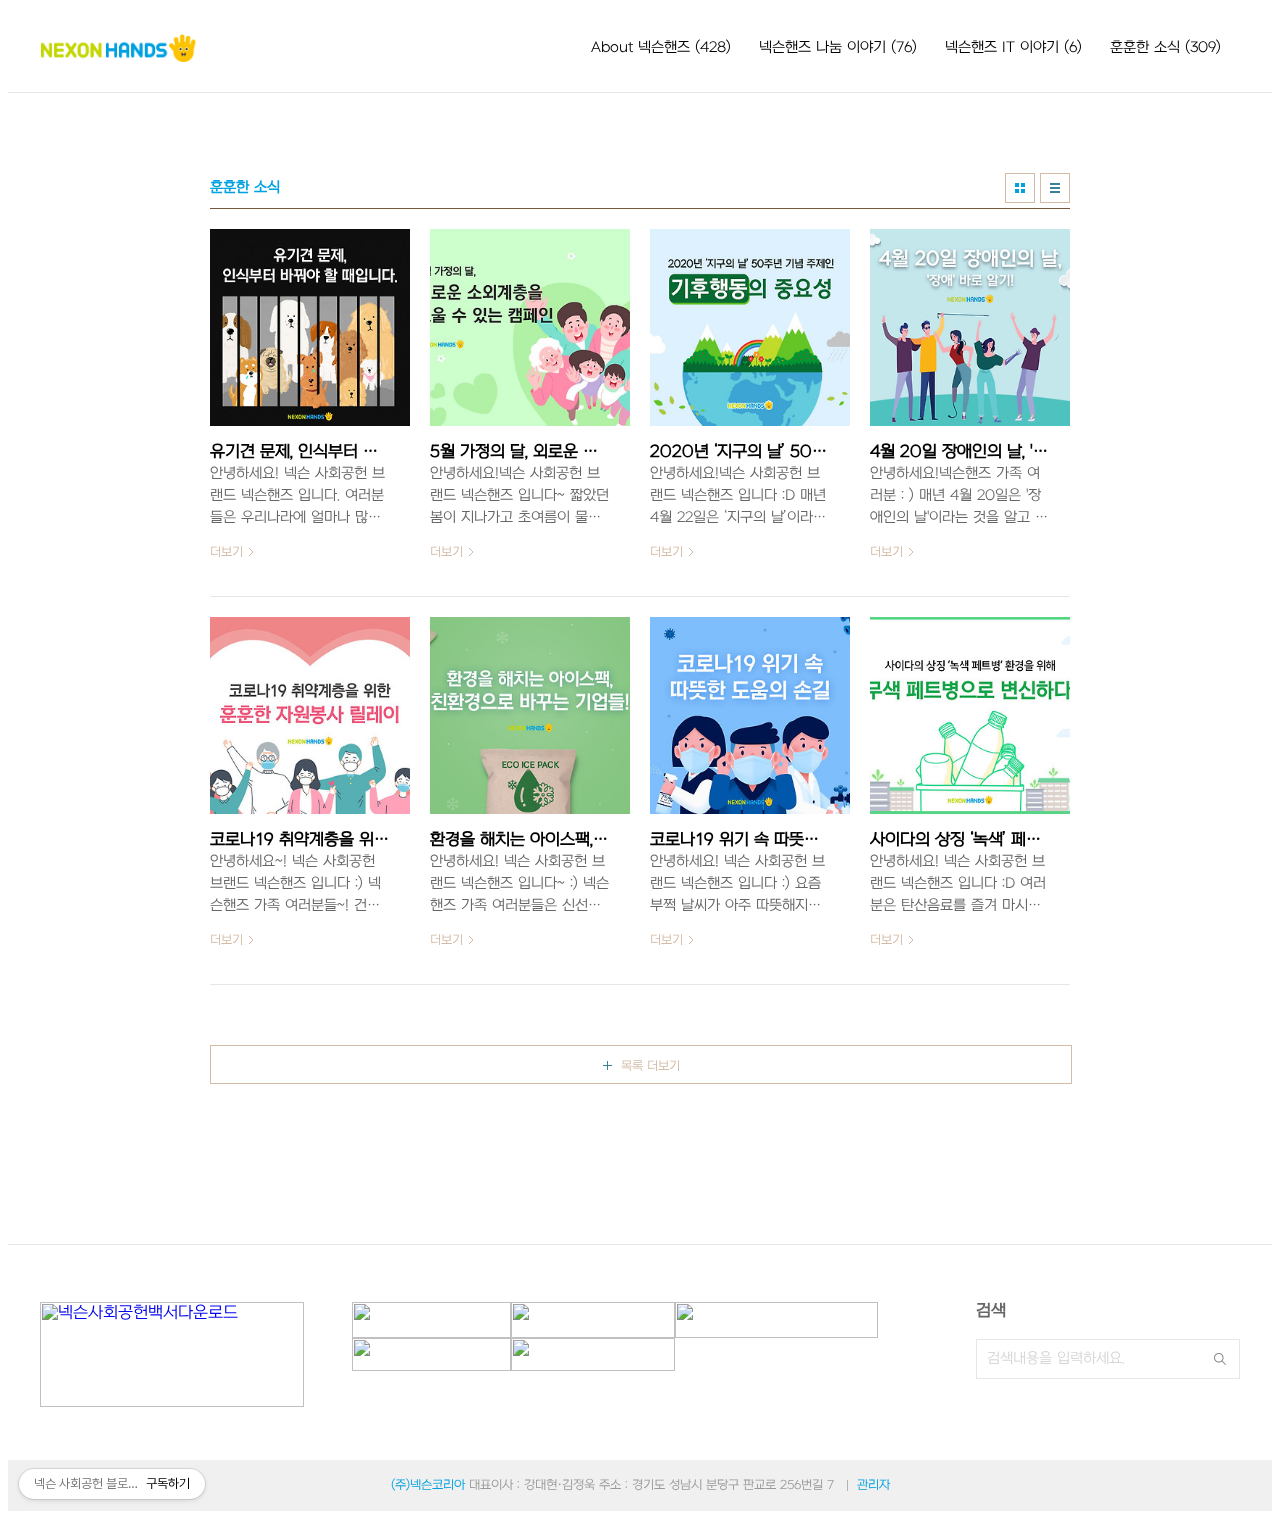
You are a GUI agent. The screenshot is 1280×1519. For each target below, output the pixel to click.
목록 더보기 (650, 1066)
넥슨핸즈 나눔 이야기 (838, 47)
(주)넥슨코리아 (428, 1485)
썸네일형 (1020, 188)
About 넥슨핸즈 (661, 47)
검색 (1220, 1359)
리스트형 (1055, 188)
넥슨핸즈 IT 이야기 (1013, 47)
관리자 (873, 1485)
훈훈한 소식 (1165, 47)
